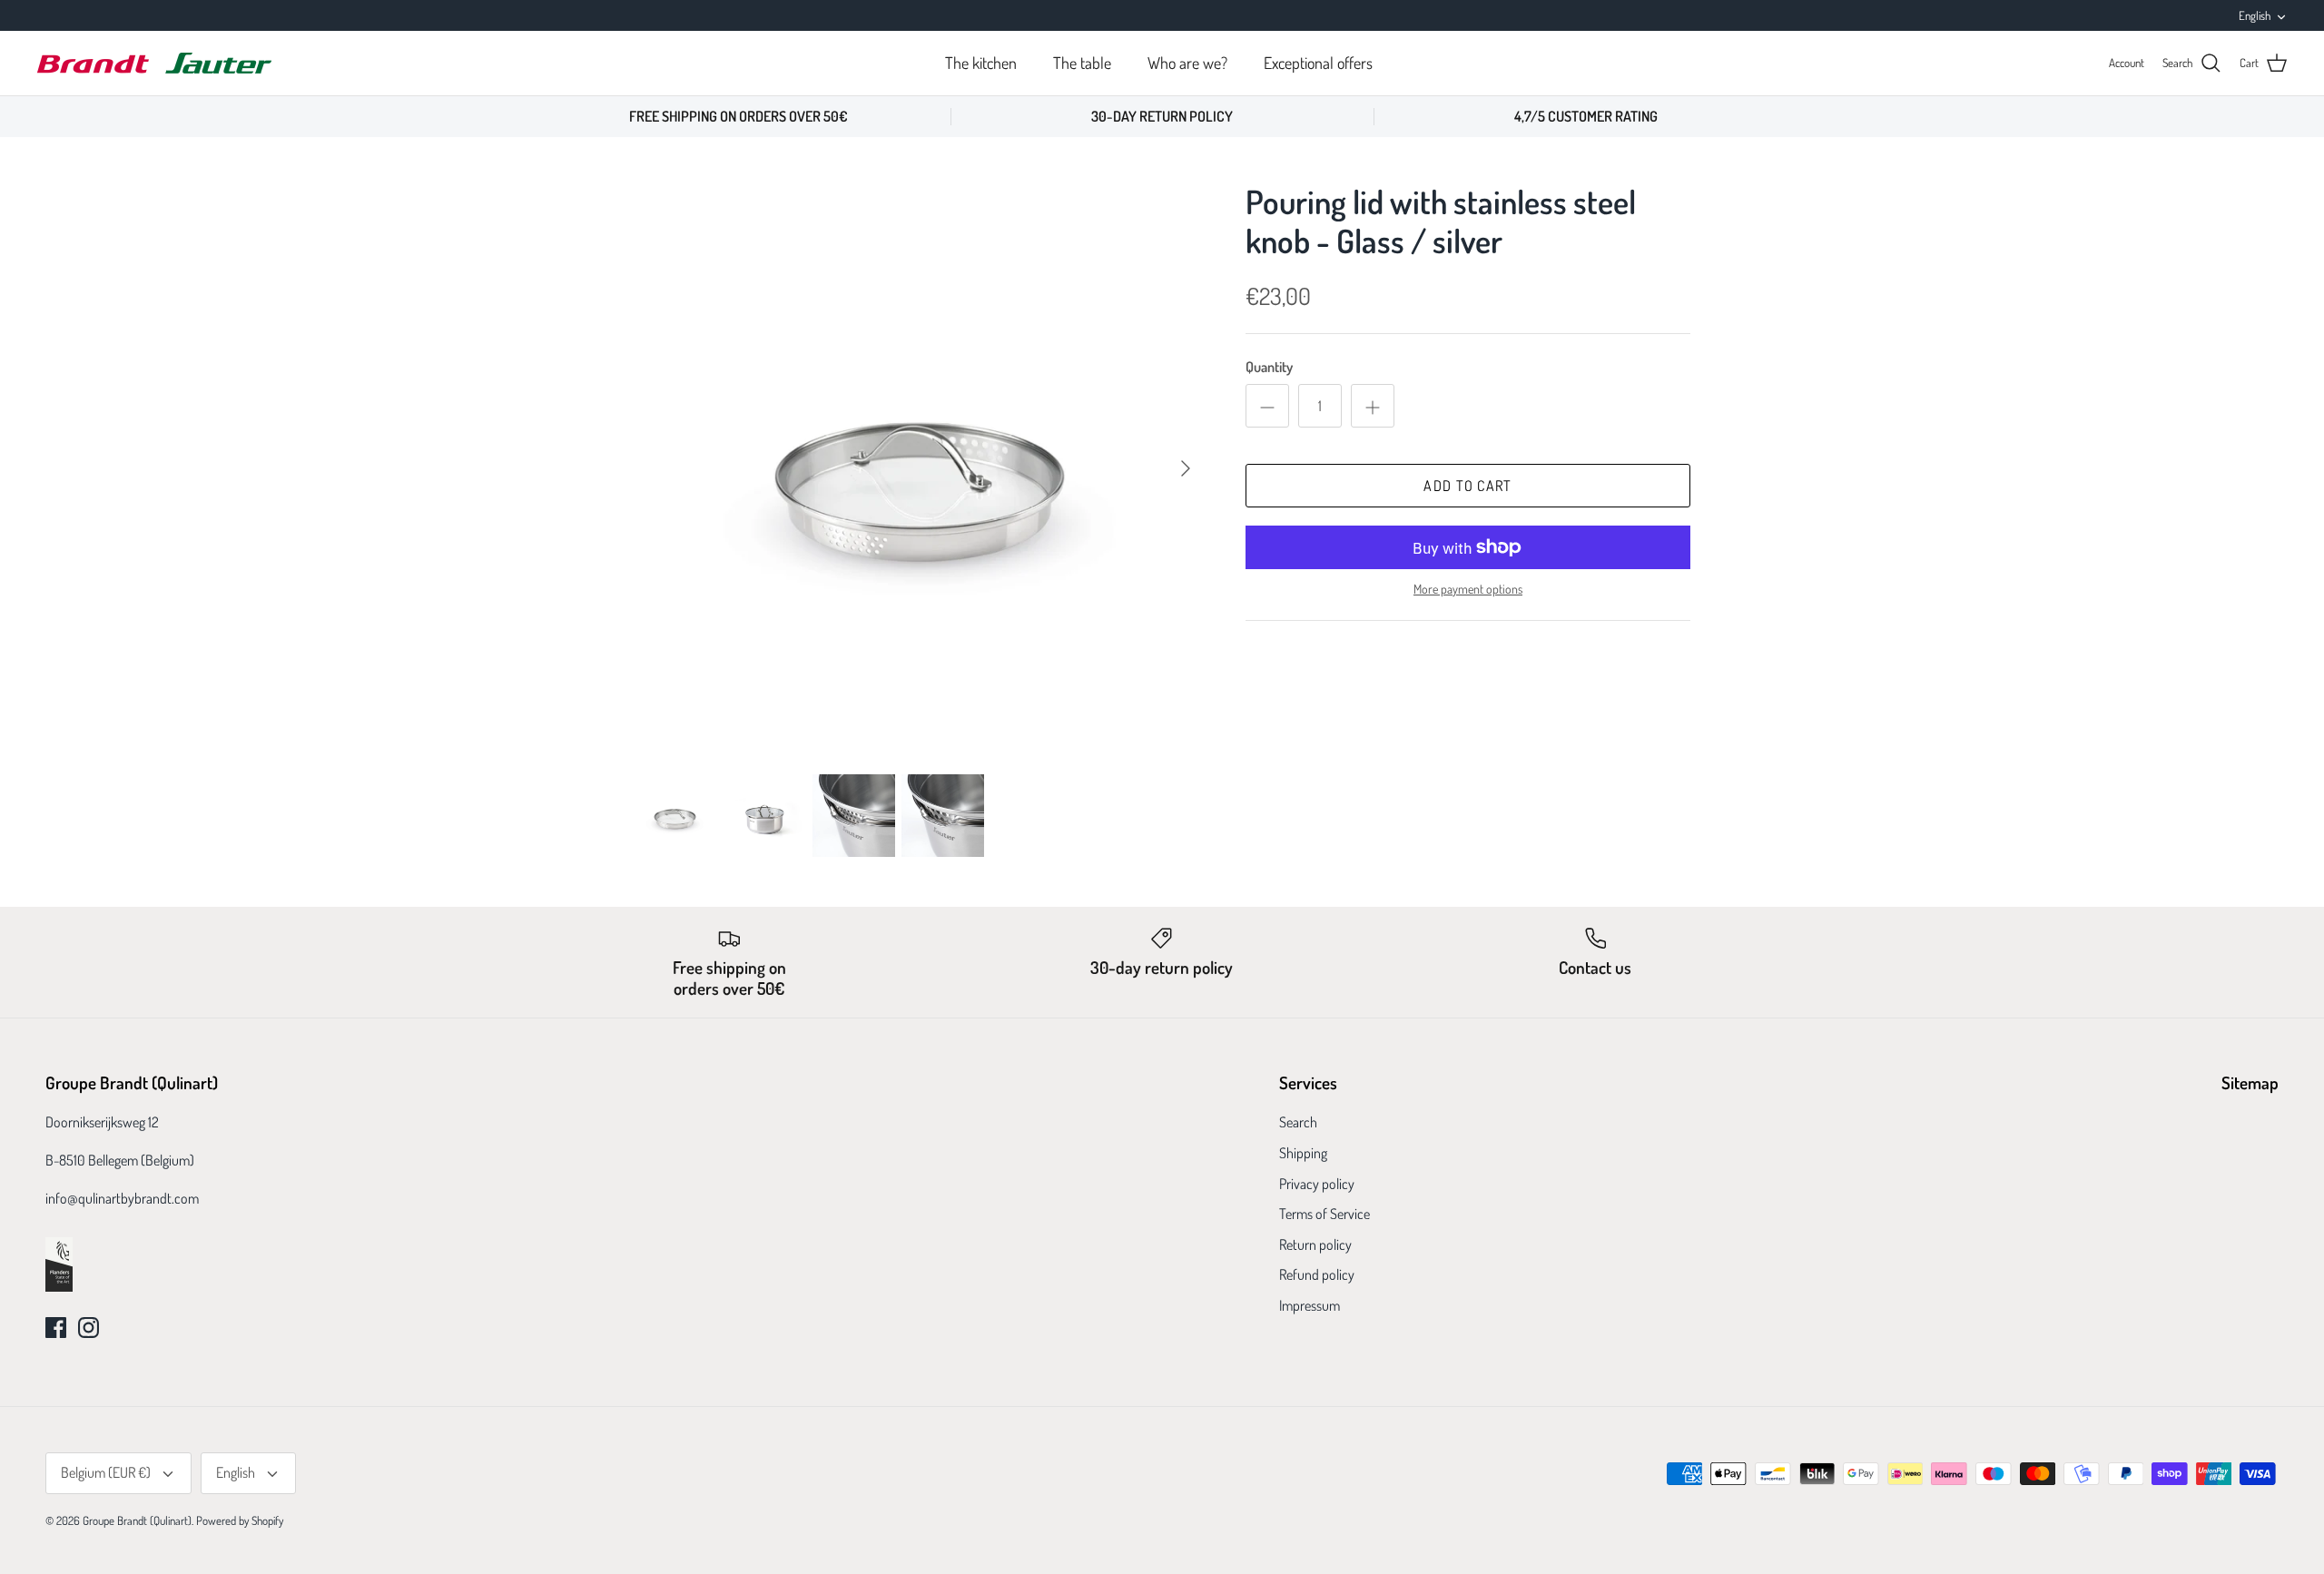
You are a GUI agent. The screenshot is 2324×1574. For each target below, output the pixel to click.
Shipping (1303, 1153)
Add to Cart (1467, 486)
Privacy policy (1317, 1184)
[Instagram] (89, 1328)
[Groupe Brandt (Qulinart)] (154, 63)
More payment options (1468, 589)
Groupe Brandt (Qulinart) (137, 1520)
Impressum (1310, 1305)
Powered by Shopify (240, 1520)
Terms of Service (1324, 1214)
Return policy (1315, 1244)
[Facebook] (56, 1328)
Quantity (1269, 367)
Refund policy (1317, 1274)
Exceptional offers (1318, 63)
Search (1298, 1122)
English (2255, 15)
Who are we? (1187, 63)
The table (1082, 63)
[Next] (1186, 468)
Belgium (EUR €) (106, 1472)
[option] (920, 468)
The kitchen (981, 63)
